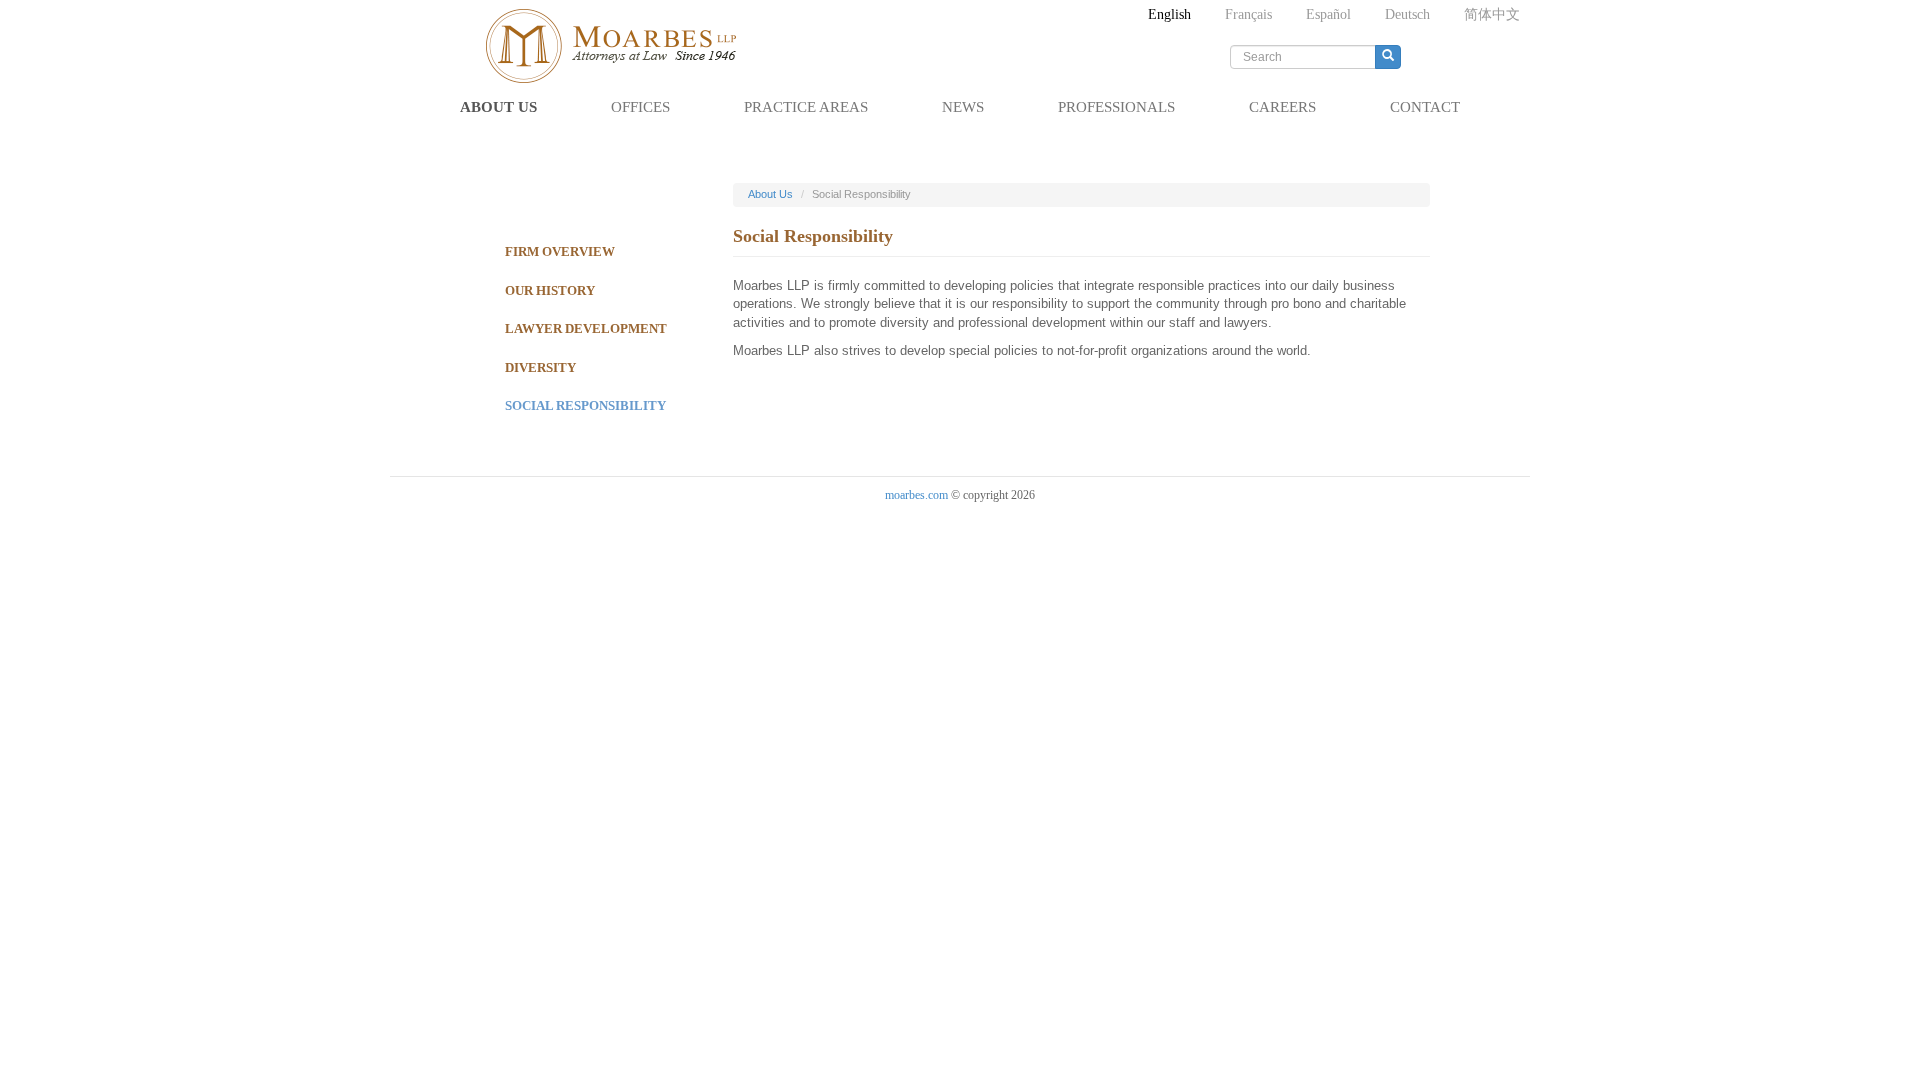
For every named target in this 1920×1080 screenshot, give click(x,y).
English (1169, 14)
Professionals (1116, 107)
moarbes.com (916, 495)
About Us (498, 107)
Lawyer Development (586, 328)
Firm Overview (560, 251)
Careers (1282, 107)
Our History (550, 290)
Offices (640, 107)
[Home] (620, 46)
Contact (1425, 107)
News (963, 107)
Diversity (540, 367)
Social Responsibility (585, 405)
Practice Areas (806, 107)
